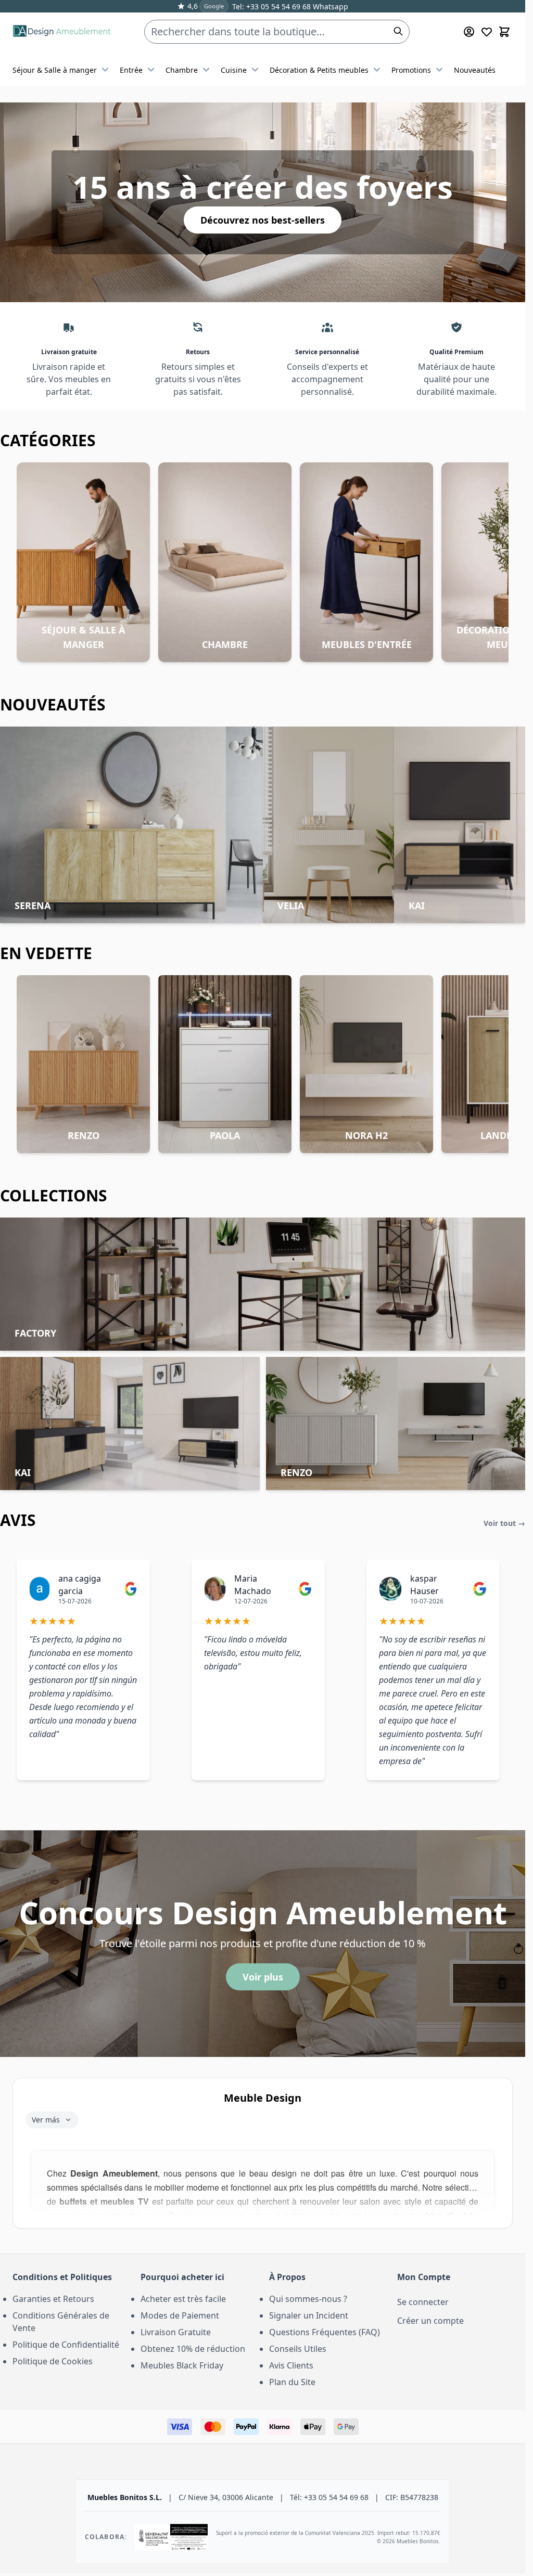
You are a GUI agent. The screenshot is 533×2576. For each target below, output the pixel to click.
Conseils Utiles (298, 2349)
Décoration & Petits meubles (319, 70)
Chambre (182, 70)
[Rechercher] (398, 31)
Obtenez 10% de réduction (193, 2349)
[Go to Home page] (62, 32)
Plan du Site (292, 2382)
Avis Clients (291, 2365)
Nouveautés (475, 70)
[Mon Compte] (469, 32)
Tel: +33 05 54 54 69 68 (271, 7)
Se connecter (423, 2302)
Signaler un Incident (309, 2315)
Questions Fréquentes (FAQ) (325, 2332)
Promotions (411, 70)
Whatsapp (329, 7)
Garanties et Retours (53, 2299)
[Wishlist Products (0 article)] (487, 32)
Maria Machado (253, 1585)
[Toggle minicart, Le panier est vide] (504, 32)
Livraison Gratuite (176, 2332)
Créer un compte (430, 2321)
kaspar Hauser (424, 1585)
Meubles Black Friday (182, 2365)
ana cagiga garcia (80, 1585)
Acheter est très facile (183, 2299)
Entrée (131, 70)
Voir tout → (504, 1523)
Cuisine (234, 70)
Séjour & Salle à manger (55, 70)
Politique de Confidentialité (66, 2345)
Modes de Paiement (180, 2315)
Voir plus (263, 1977)
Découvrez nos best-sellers (263, 220)
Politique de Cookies (53, 2361)
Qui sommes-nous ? (308, 2299)
